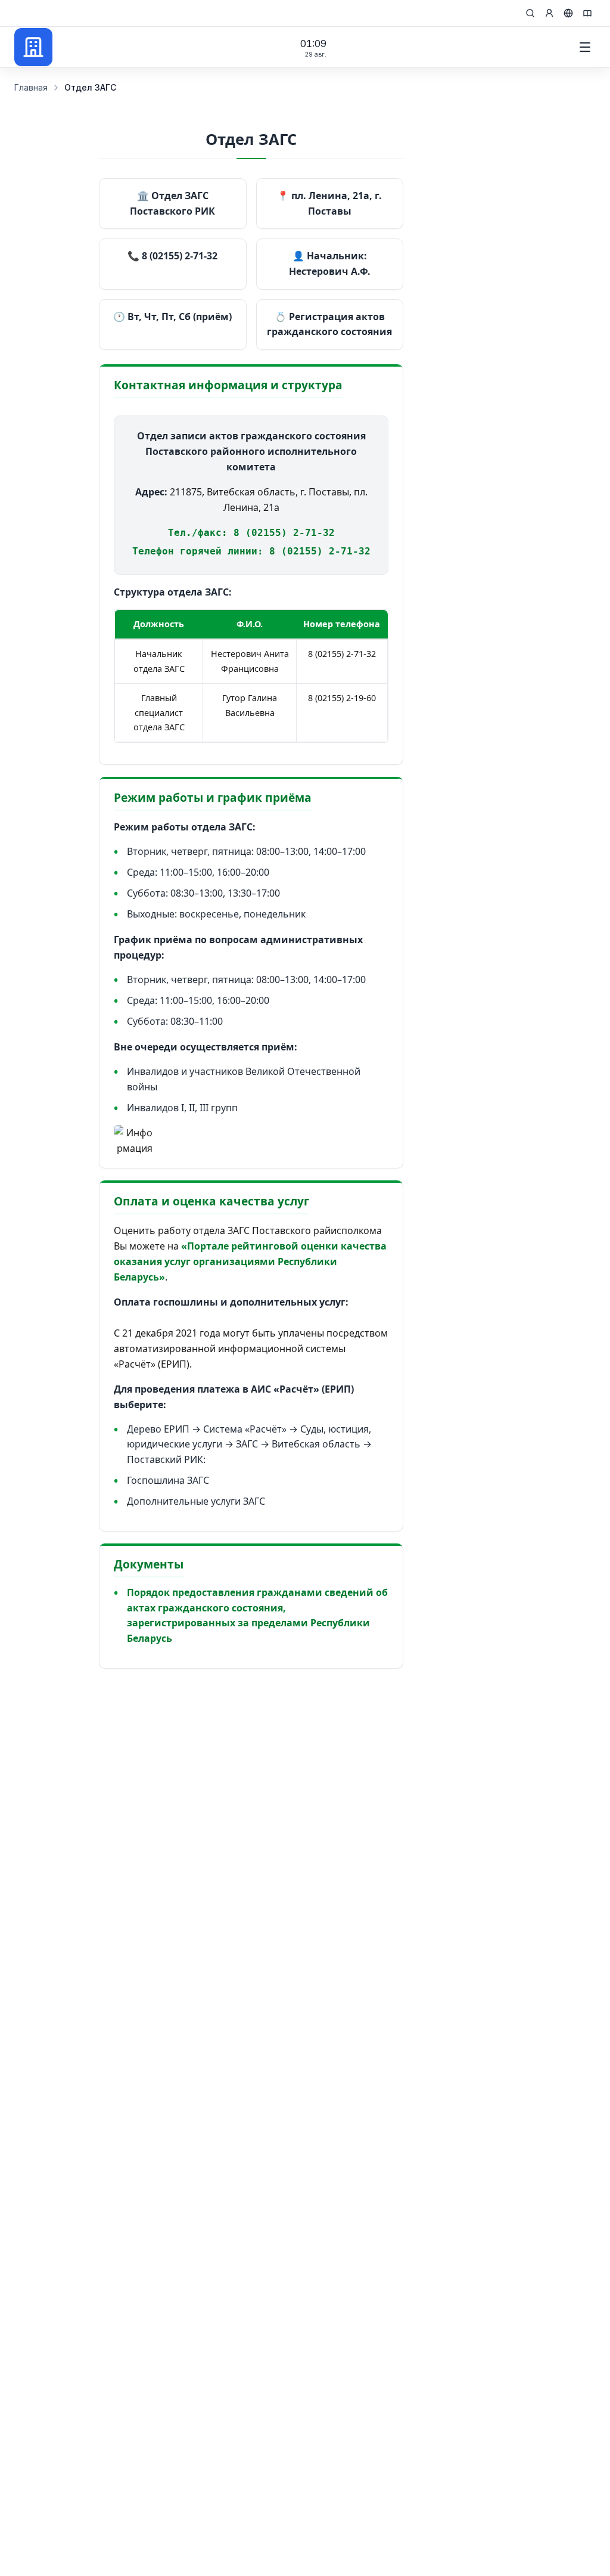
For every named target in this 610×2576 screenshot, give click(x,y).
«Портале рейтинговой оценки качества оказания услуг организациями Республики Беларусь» (250, 1261)
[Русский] (568, 13)
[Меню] (585, 47)
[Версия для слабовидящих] (587, 13)
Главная (31, 87)
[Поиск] (530, 13)
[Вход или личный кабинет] (549, 13)
